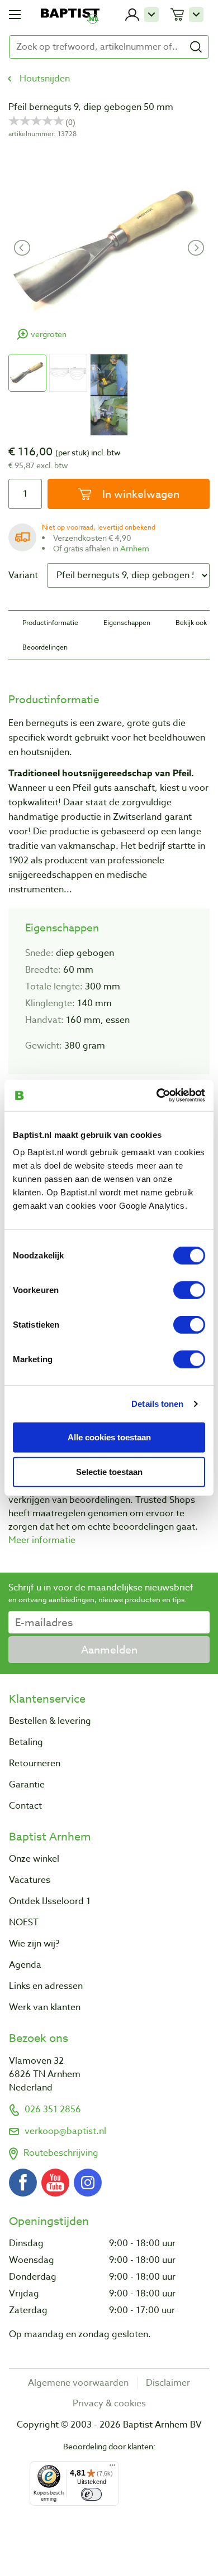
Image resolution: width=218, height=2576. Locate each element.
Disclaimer (168, 2383)
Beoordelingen (45, 647)
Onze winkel (34, 1859)
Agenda (25, 1965)
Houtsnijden (45, 79)
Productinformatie (50, 623)
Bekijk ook (191, 623)
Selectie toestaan (109, 1472)
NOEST (24, 1923)
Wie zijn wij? (34, 1944)
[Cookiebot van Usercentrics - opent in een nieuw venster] (157, 1095)
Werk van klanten (45, 2007)
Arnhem (135, 548)
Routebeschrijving (61, 2153)
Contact (25, 1806)
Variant (23, 575)
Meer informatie (42, 1540)
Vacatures (30, 1880)
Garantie (27, 1785)
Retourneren (35, 1763)
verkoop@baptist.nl (65, 2131)
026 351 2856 (53, 2109)
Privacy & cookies (109, 2404)
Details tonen (157, 1403)
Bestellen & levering (50, 1721)
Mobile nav (15, 15)
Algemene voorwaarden (78, 2383)
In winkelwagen (139, 494)
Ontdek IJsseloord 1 (50, 1901)
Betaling (26, 1742)
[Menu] (112, 2468)
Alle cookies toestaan (109, 1437)
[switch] (189, 1290)
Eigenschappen (127, 623)
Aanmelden (109, 1650)
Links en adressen (46, 1986)
